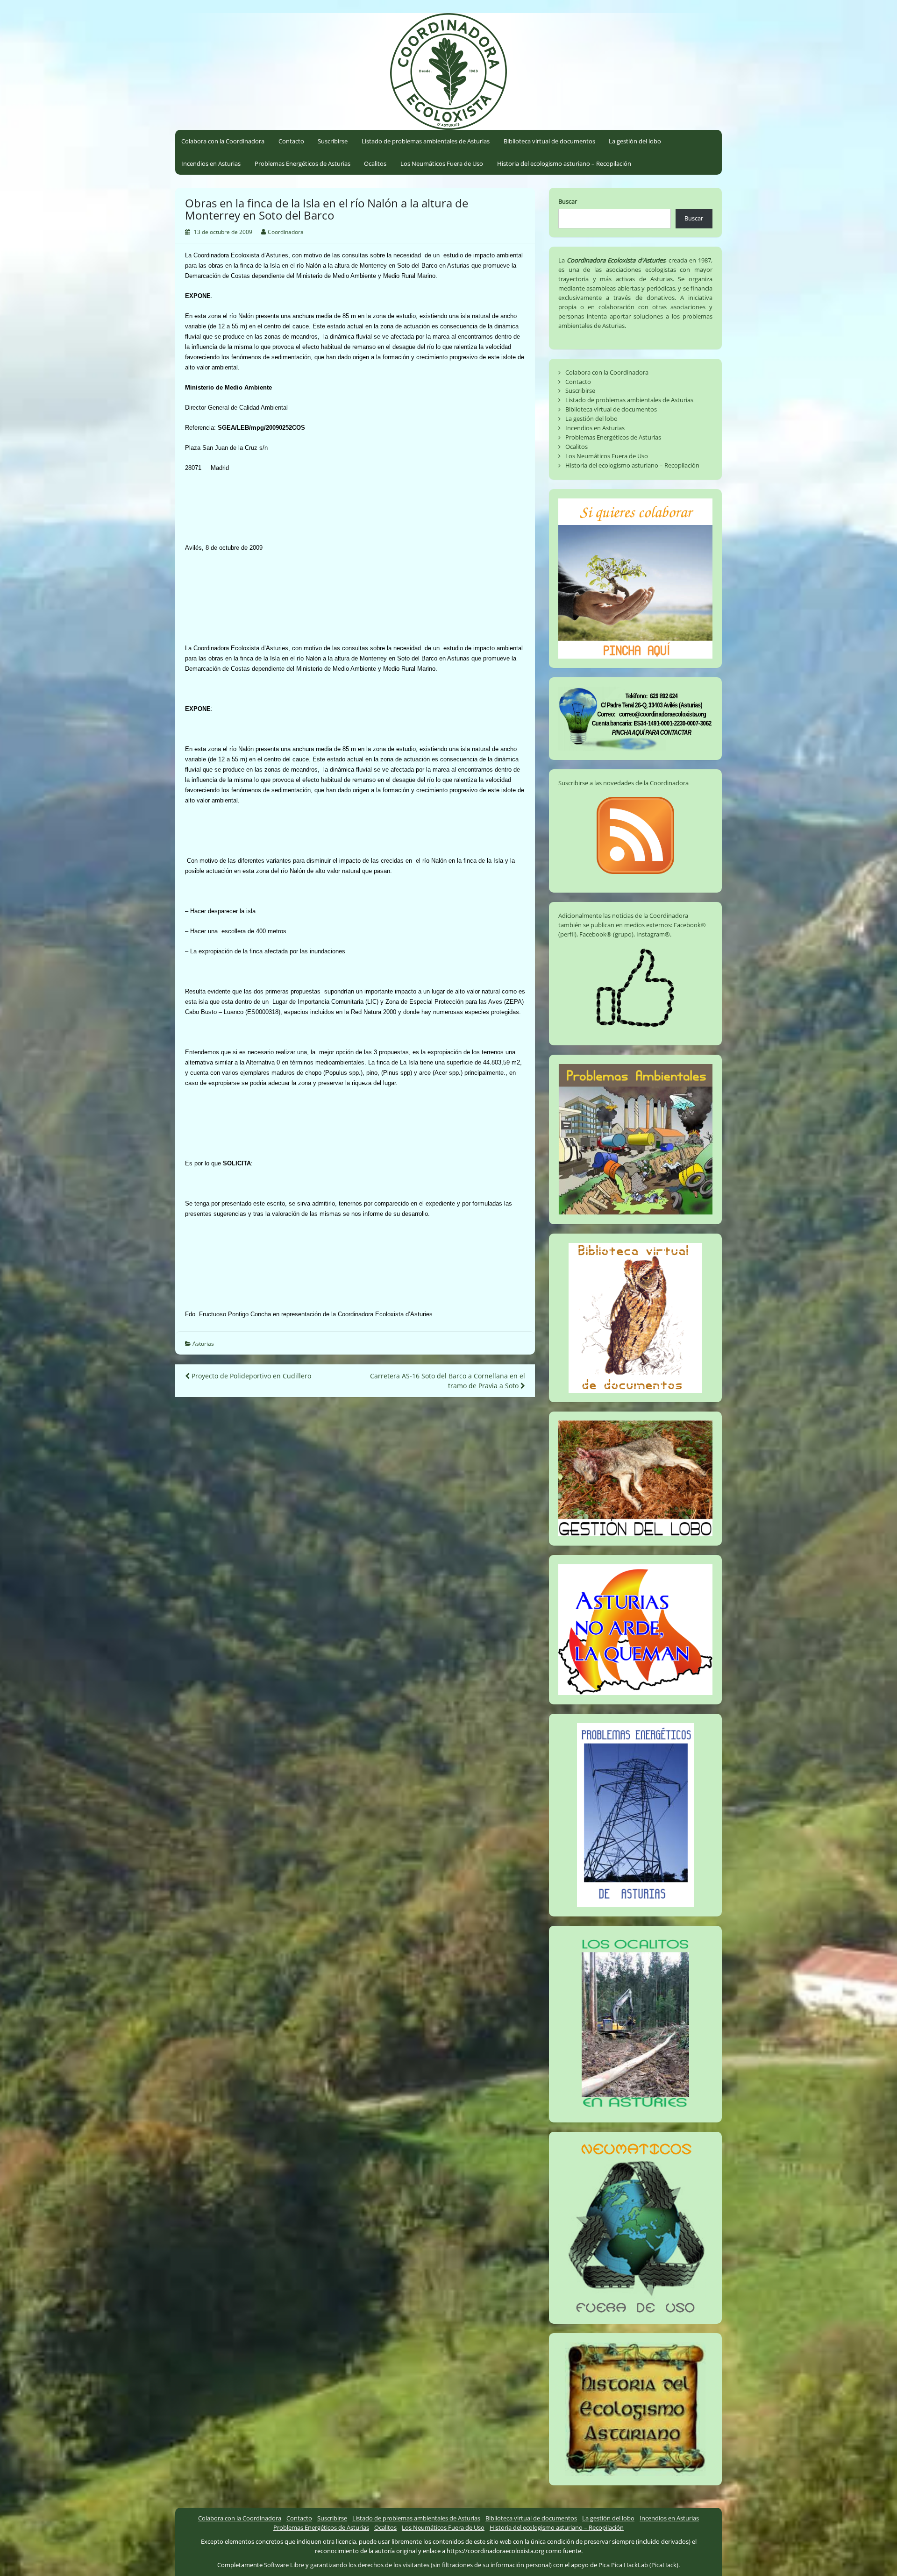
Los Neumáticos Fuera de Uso (442, 163)
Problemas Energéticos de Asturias (303, 163)
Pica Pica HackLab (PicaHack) (638, 2565)
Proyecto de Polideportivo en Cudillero (250, 1376)
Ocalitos (375, 163)
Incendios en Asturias (211, 163)
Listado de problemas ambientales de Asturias (426, 141)
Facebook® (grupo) (606, 934)
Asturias (203, 1344)
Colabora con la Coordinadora (223, 141)
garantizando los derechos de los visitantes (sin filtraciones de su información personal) (431, 2565)
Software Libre (284, 2565)
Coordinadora (286, 232)
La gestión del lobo (635, 141)
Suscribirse (333, 141)
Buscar (568, 201)
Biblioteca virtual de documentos (549, 141)
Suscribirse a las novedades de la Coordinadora (623, 783)
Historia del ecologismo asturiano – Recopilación (564, 163)
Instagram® (653, 934)
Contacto (291, 141)
